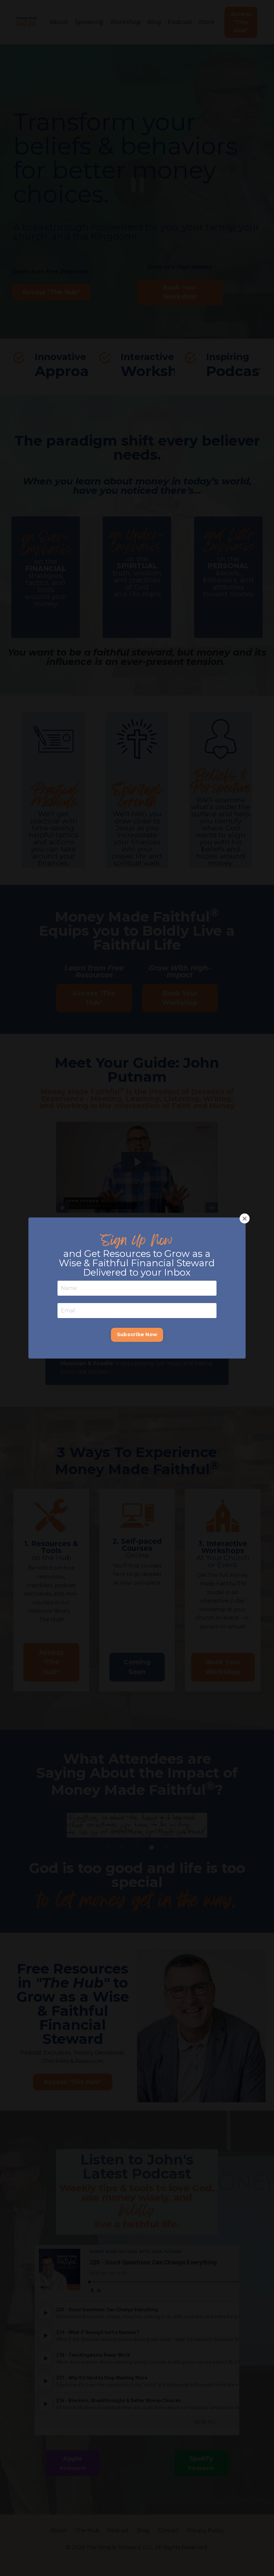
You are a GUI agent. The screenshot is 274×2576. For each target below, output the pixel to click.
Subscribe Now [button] (137, 1334)
